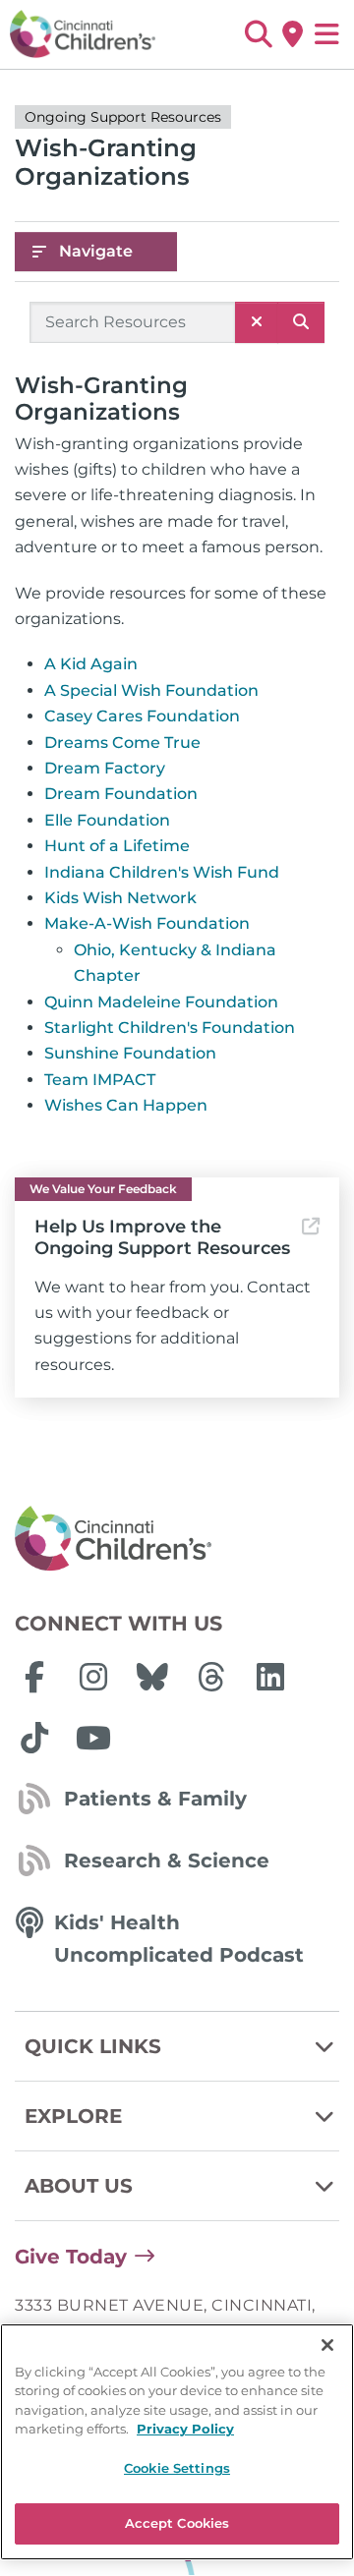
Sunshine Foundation (130, 1053)
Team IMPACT (100, 1080)
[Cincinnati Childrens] (177, 1539)
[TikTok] (34, 1738)
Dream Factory (105, 768)
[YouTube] (93, 1738)
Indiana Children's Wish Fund (162, 872)
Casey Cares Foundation (142, 716)
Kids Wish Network (120, 898)
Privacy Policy (185, 2429)
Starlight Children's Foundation (170, 1028)
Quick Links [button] (93, 2046)
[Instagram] (93, 1677)
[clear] (257, 322)
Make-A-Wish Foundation (147, 923)
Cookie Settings (177, 2468)
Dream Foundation (121, 794)
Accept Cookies (177, 2523)
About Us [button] (79, 2186)
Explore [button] (73, 2116)
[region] (177, 2442)
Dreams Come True (122, 743)
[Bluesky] (152, 1677)
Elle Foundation (107, 820)
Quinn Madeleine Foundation (161, 1002)
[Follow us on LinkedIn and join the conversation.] (270, 1677)
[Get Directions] (293, 34)
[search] (301, 322)
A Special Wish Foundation (151, 690)
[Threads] (211, 1677)
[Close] (327, 2345)
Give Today (71, 2257)
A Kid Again (91, 664)
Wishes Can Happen (126, 1105)
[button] (258, 34)
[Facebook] (34, 1677)
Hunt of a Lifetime (117, 846)
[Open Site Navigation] (327, 34)
